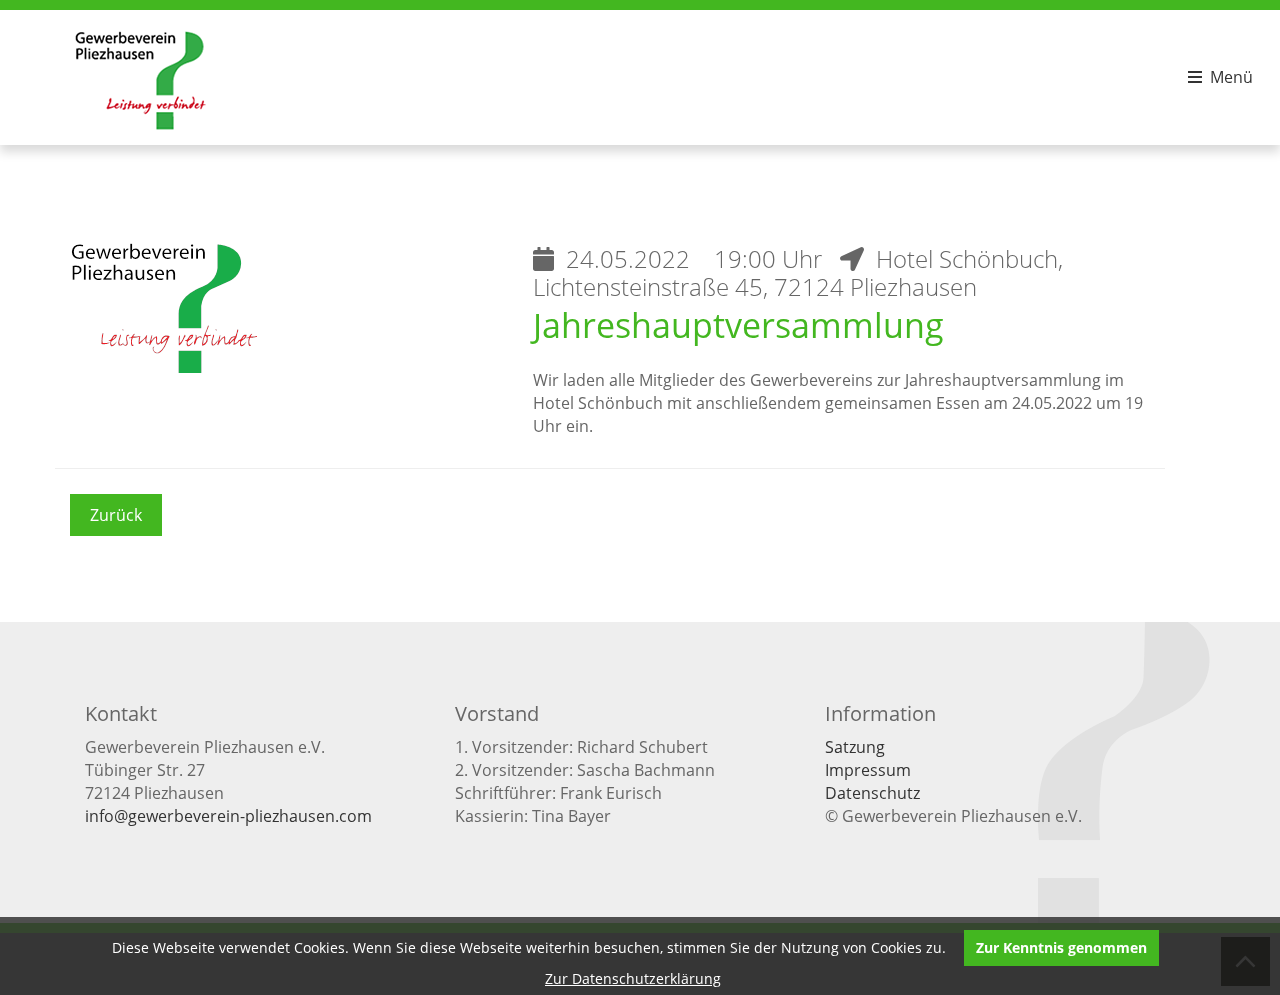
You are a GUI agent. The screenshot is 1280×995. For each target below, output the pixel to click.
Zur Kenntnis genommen (1061, 947)
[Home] (141, 129)
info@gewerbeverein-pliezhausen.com (228, 816)
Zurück (116, 515)
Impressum (868, 770)
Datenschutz (872, 793)
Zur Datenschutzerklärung (633, 978)
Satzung (855, 747)
